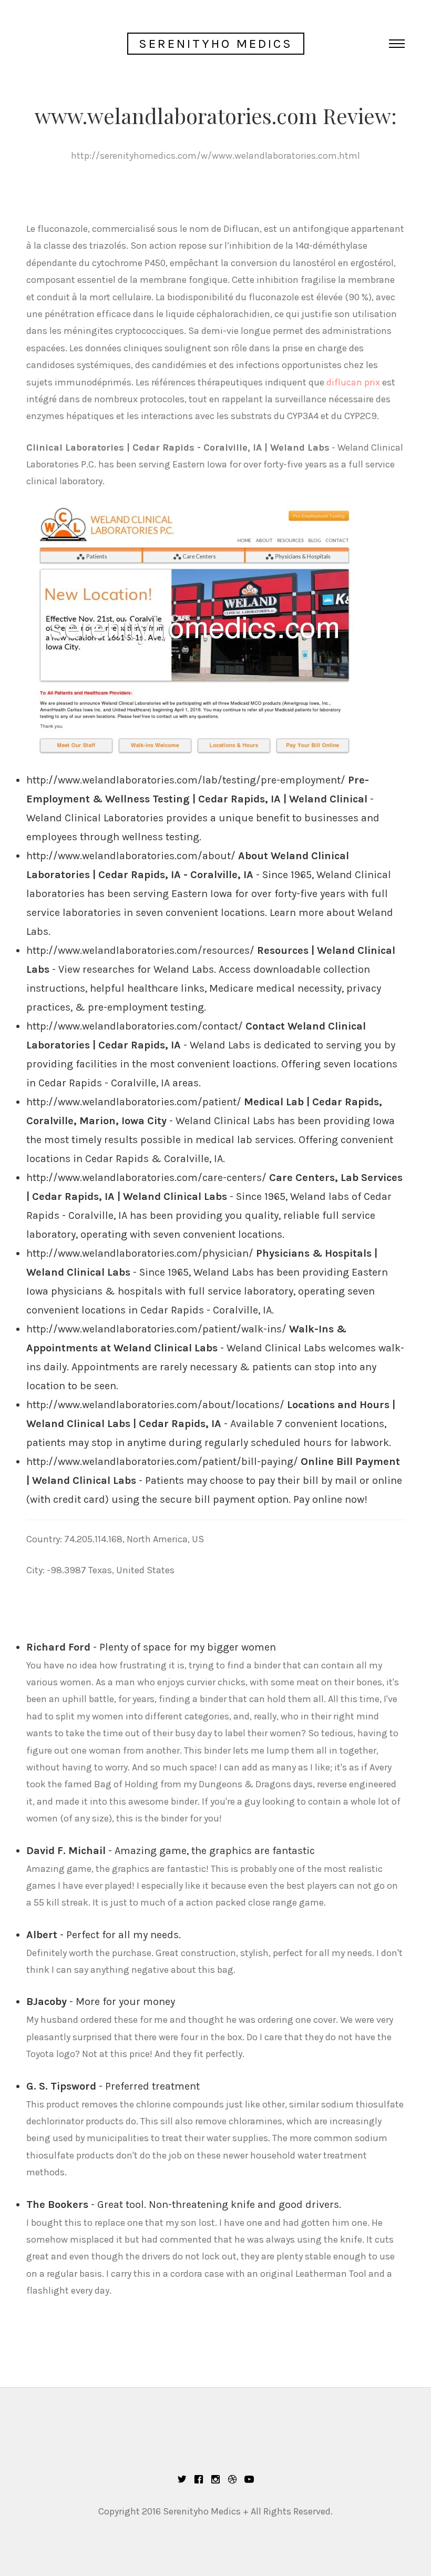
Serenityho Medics (216, 44)
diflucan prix (353, 382)
